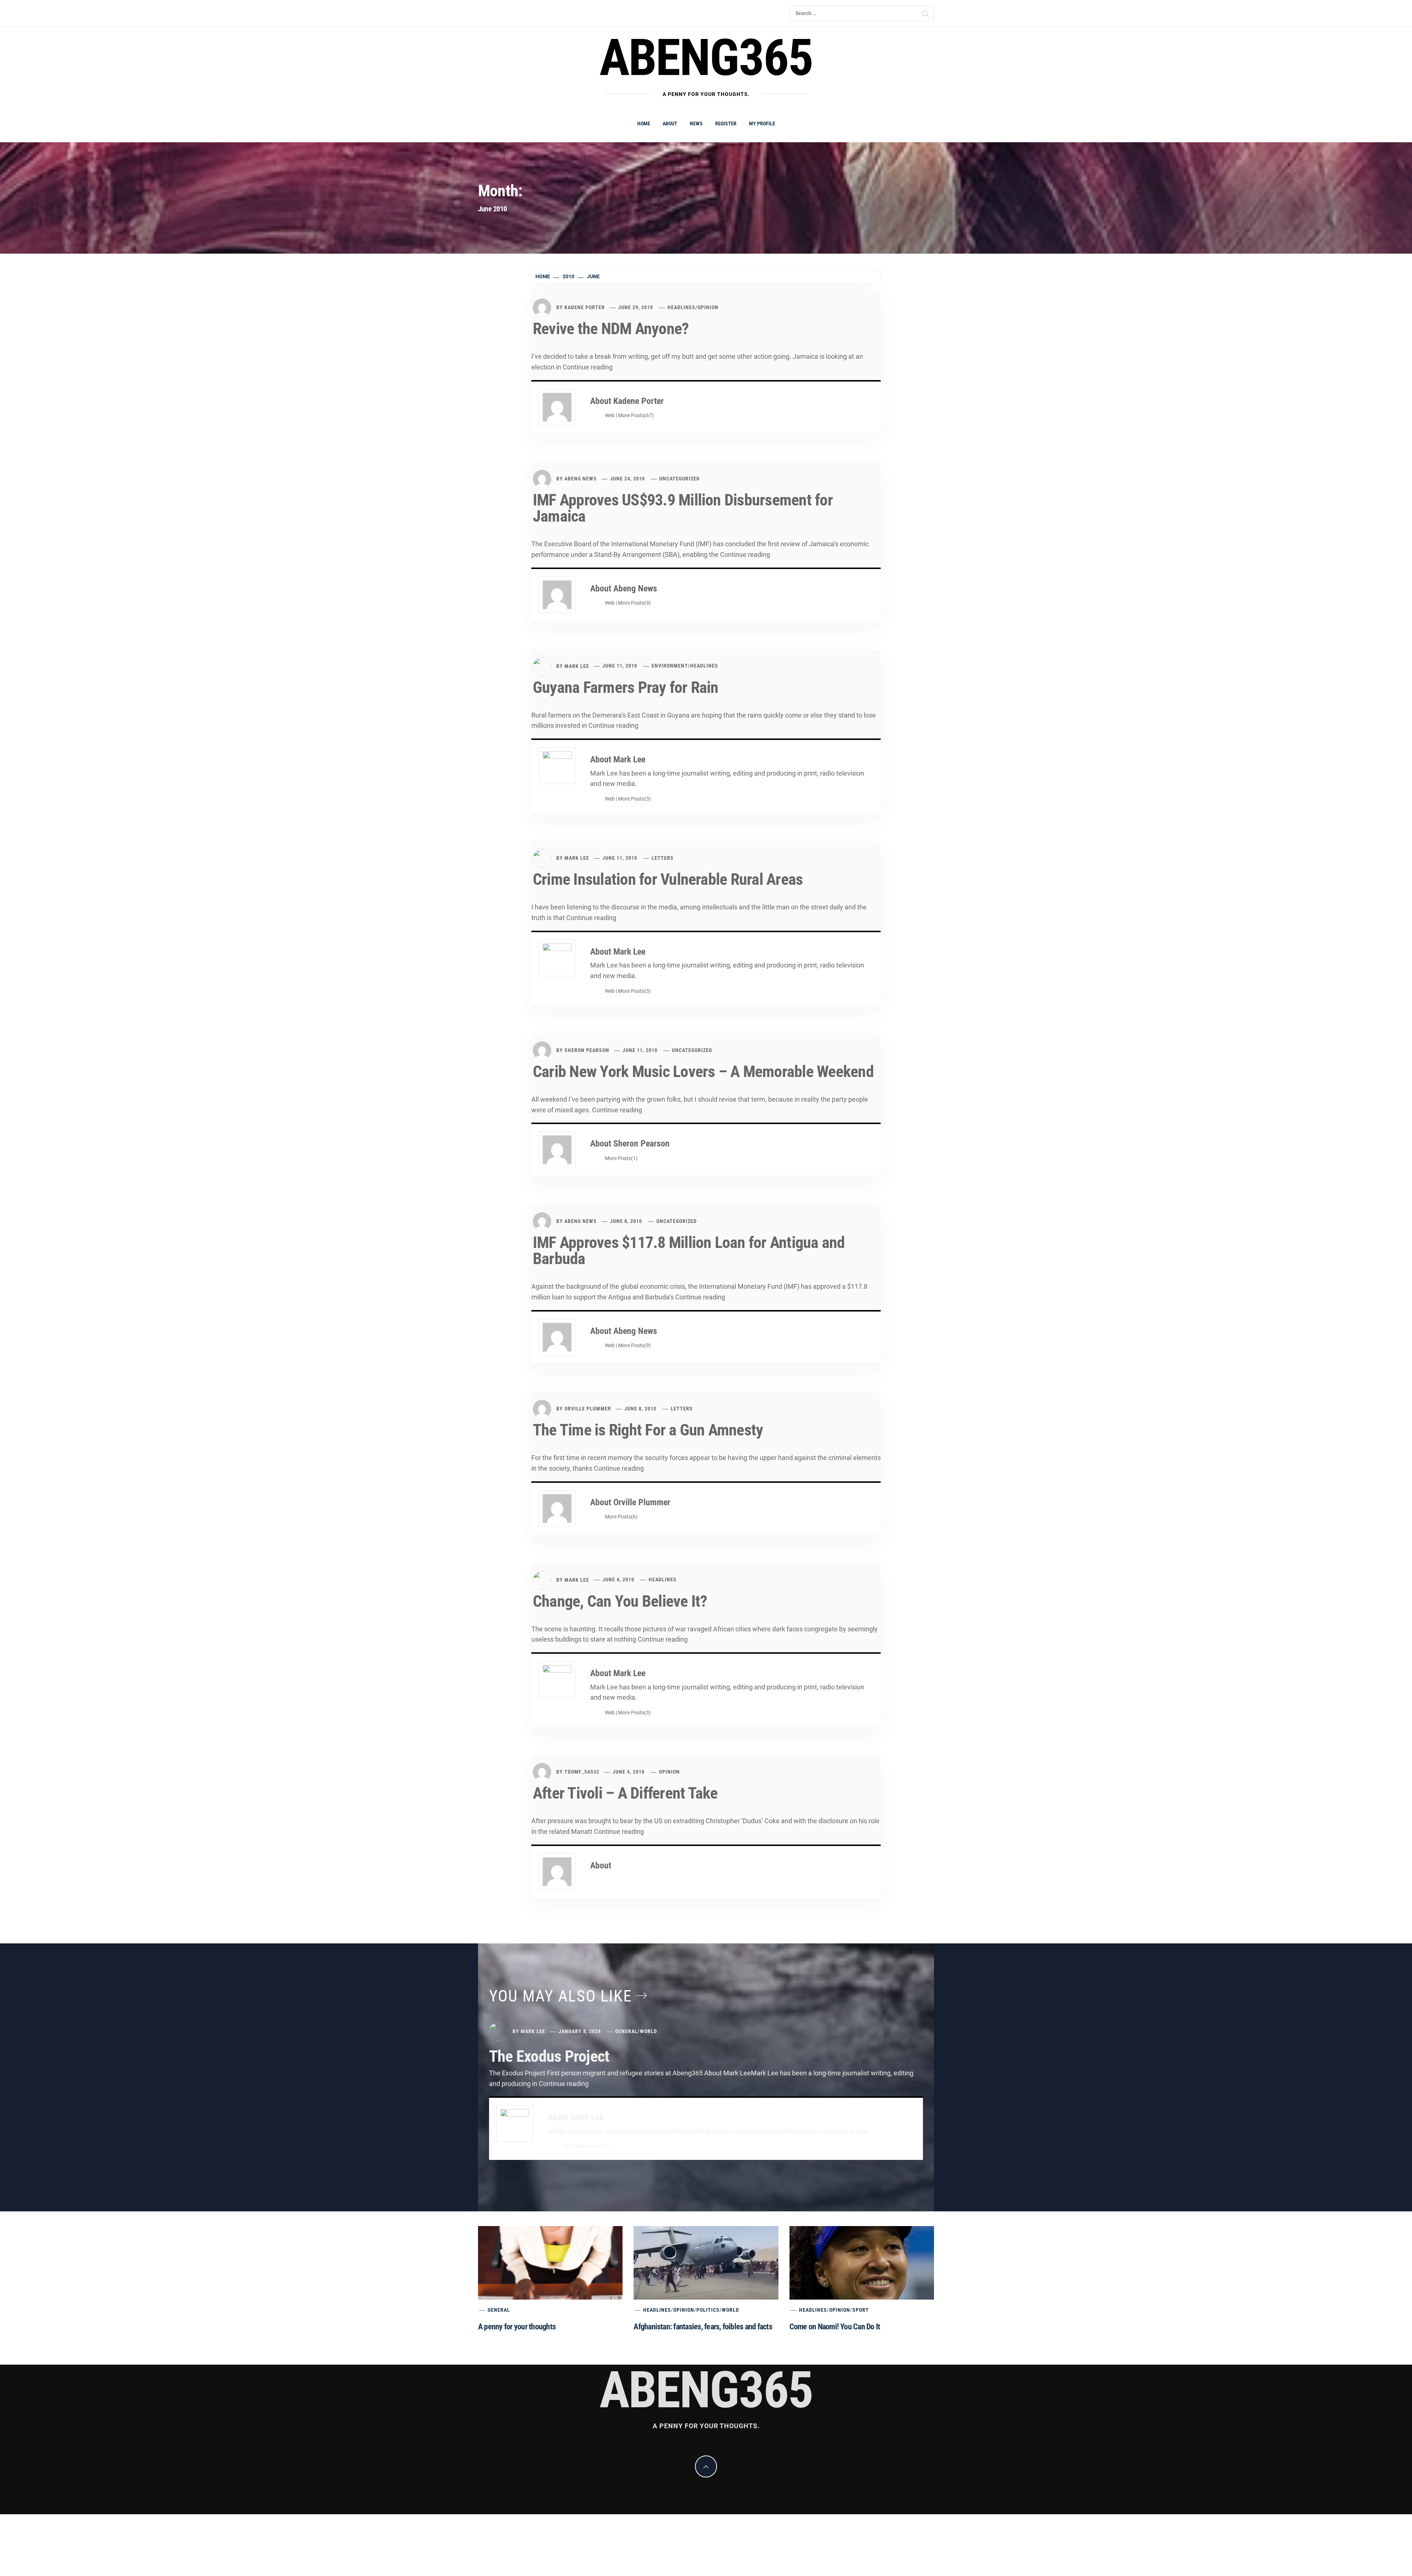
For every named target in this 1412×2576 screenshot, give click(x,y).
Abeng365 (706, 58)
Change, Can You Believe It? (620, 1601)
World (648, 2031)
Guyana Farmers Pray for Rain (626, 687)
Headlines (681, 307)
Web (610, 416)
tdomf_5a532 (582, 1772)
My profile (762, 124)
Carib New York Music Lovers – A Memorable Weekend (703, 1071)
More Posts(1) (621, 1158)
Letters (663, 858)
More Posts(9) (634, 603)
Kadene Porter (585, 307)
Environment (670, 666)
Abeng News (581, 479)
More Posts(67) (636, 416)
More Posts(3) (634, 799)
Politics (708, 2310)
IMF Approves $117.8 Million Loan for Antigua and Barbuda (689, 1251)
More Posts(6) (621, 1517)
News (696, 124)
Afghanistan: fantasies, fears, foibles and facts (703, 2327)
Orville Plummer (588, 1409)
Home (644, 124)
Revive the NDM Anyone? (611, 329)
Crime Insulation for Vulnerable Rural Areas (668, 879)
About (670, 124)
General (626, 2031)
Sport (861, 2310)
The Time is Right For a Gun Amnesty (648, 1430)
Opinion (708, 307)
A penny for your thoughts (517, 2327)
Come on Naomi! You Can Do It (835, 2327)
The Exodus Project (549, 2056)
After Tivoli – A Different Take (625, 1793)
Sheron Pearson (587, 1050)
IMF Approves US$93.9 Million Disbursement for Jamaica (683, 508)
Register (726, 124)
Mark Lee (577, 666)
